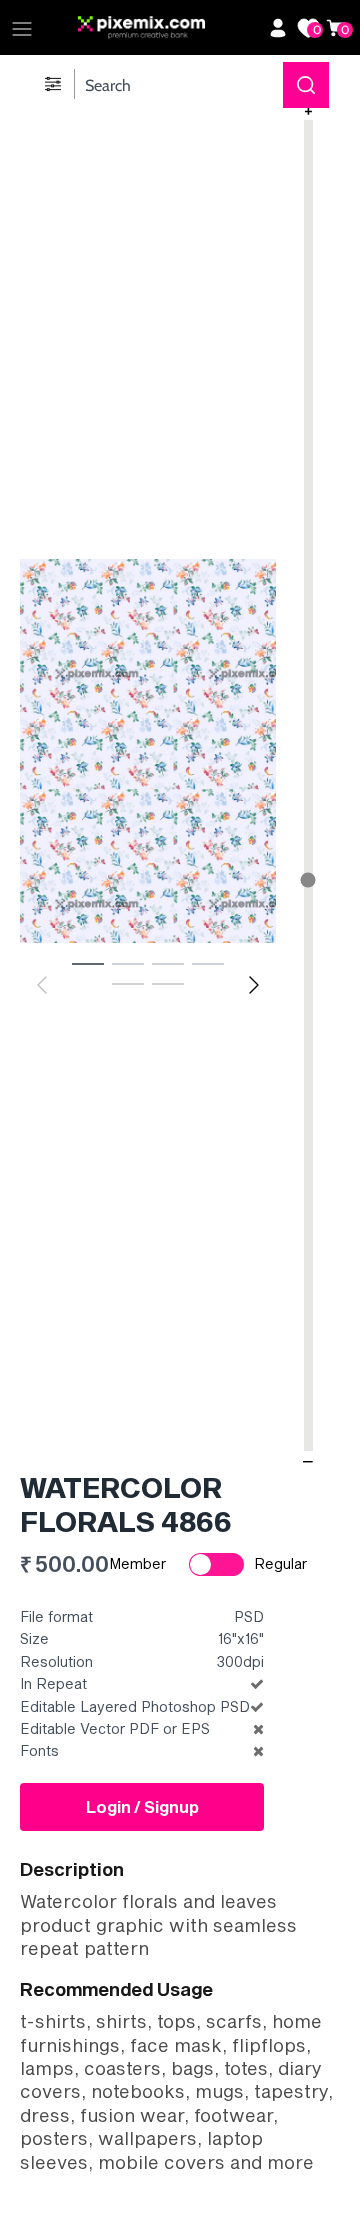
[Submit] (306, 85)
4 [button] (208, 963)
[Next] (254, 985)
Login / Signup (142, 1806)
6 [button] (168, 983)
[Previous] (42, 985)
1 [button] (88, 963)
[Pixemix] (168, 28)
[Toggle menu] (22, 28)
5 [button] (128, 983)
